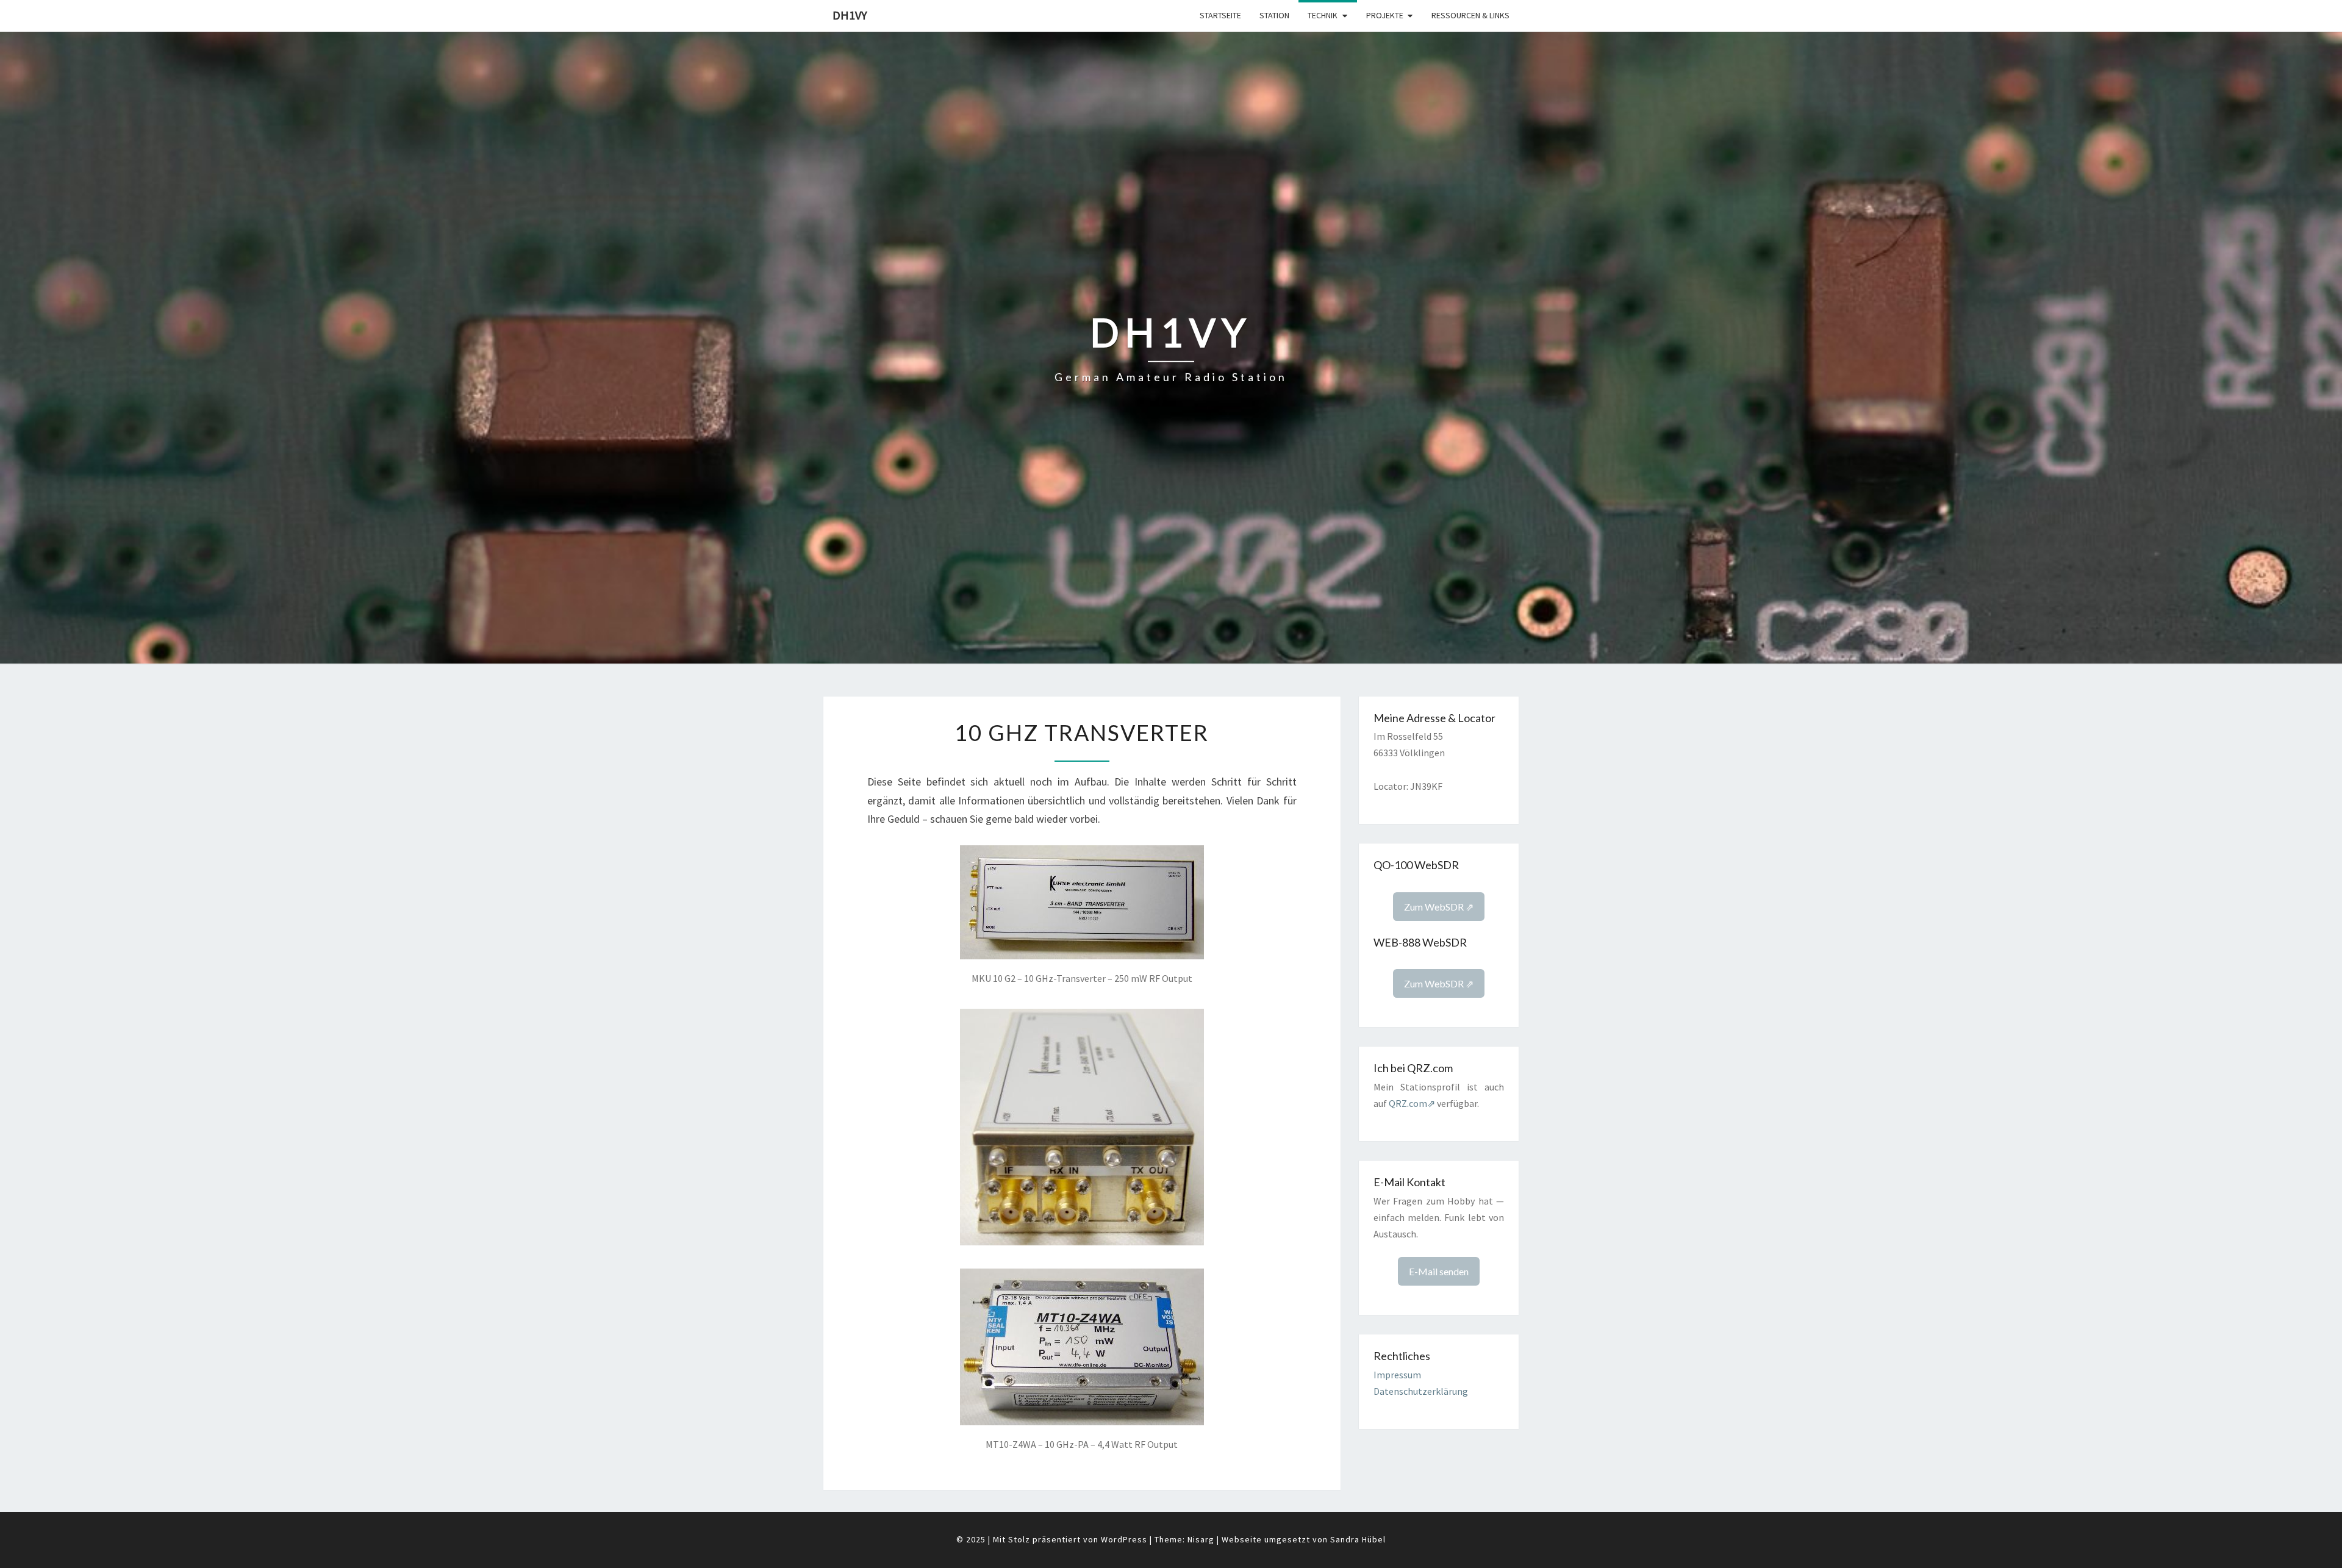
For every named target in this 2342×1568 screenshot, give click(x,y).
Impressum (1397, 1375)
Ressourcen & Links (1470, 15)
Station (1274, 15)
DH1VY (850, 15)
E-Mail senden (1439, 1271)
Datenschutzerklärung (1421, 1391)
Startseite (1220, 15)
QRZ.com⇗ (1412, 1103)
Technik (1323, 15)
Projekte (1385, 15)
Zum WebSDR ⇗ (1439, 907)
